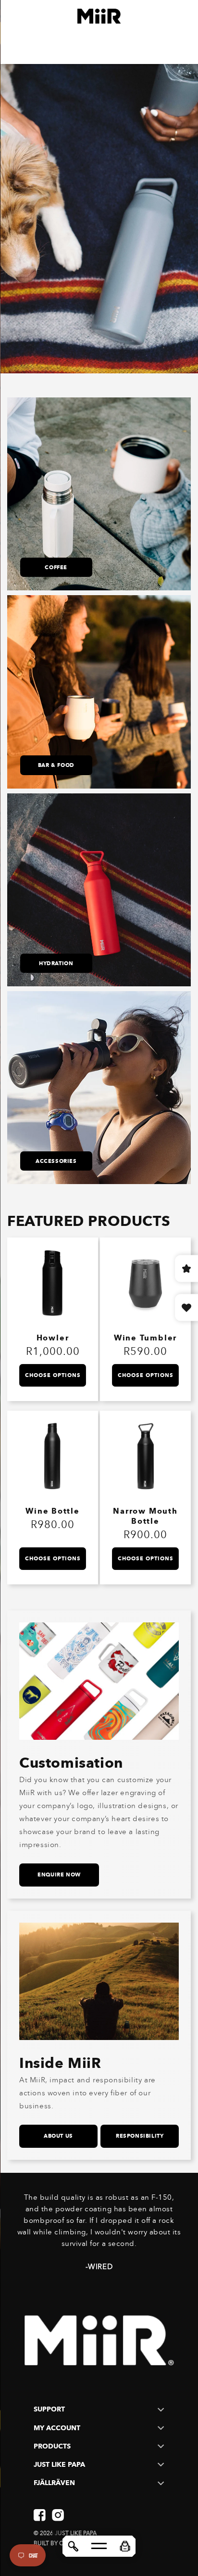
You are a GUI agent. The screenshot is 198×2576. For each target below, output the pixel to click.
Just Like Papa (76, 2533)
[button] (125, 2546)
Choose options (53, 1375)
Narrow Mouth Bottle (145, 1516)
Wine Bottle (52, 1511)
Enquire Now (59, 1875)
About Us (58, 2136)
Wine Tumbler (145, 1338)
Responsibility (140, 2136)
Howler (53, 1338)
